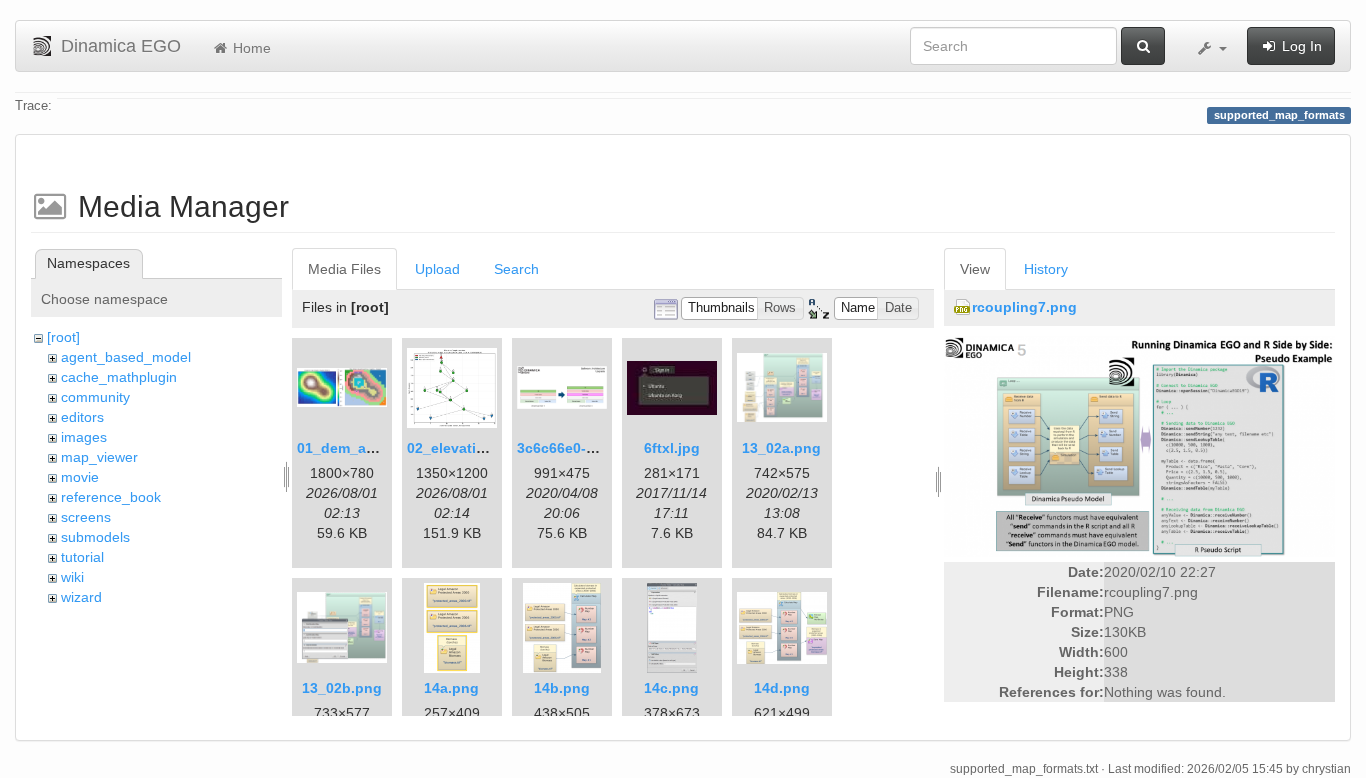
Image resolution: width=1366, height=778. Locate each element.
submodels (95, 537)
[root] (63, 337)
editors (82, 417)
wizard (81, 597)
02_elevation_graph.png (490, 448)
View (975, 269)
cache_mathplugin (119, 377)
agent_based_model (126, 357)
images (84, 437)
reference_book (111, 497)
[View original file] (1139, 445)
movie (80, 477)
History (1046, 269)
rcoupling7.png (1024, 307)
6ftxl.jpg (672, 448)
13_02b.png (342, 688)
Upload (437, 269)
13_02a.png (781, 448)
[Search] (1143, 46)
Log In (1300, 46)
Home (250, 48)
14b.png (562, 688)
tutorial (82, 557)
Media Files (344, 269)
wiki (72, 577)
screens (86, 517)
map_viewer (99, 457)
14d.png (782, 688)
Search (516, 269)
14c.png (671, 688)
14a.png (451, 688)
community (95, 397)
